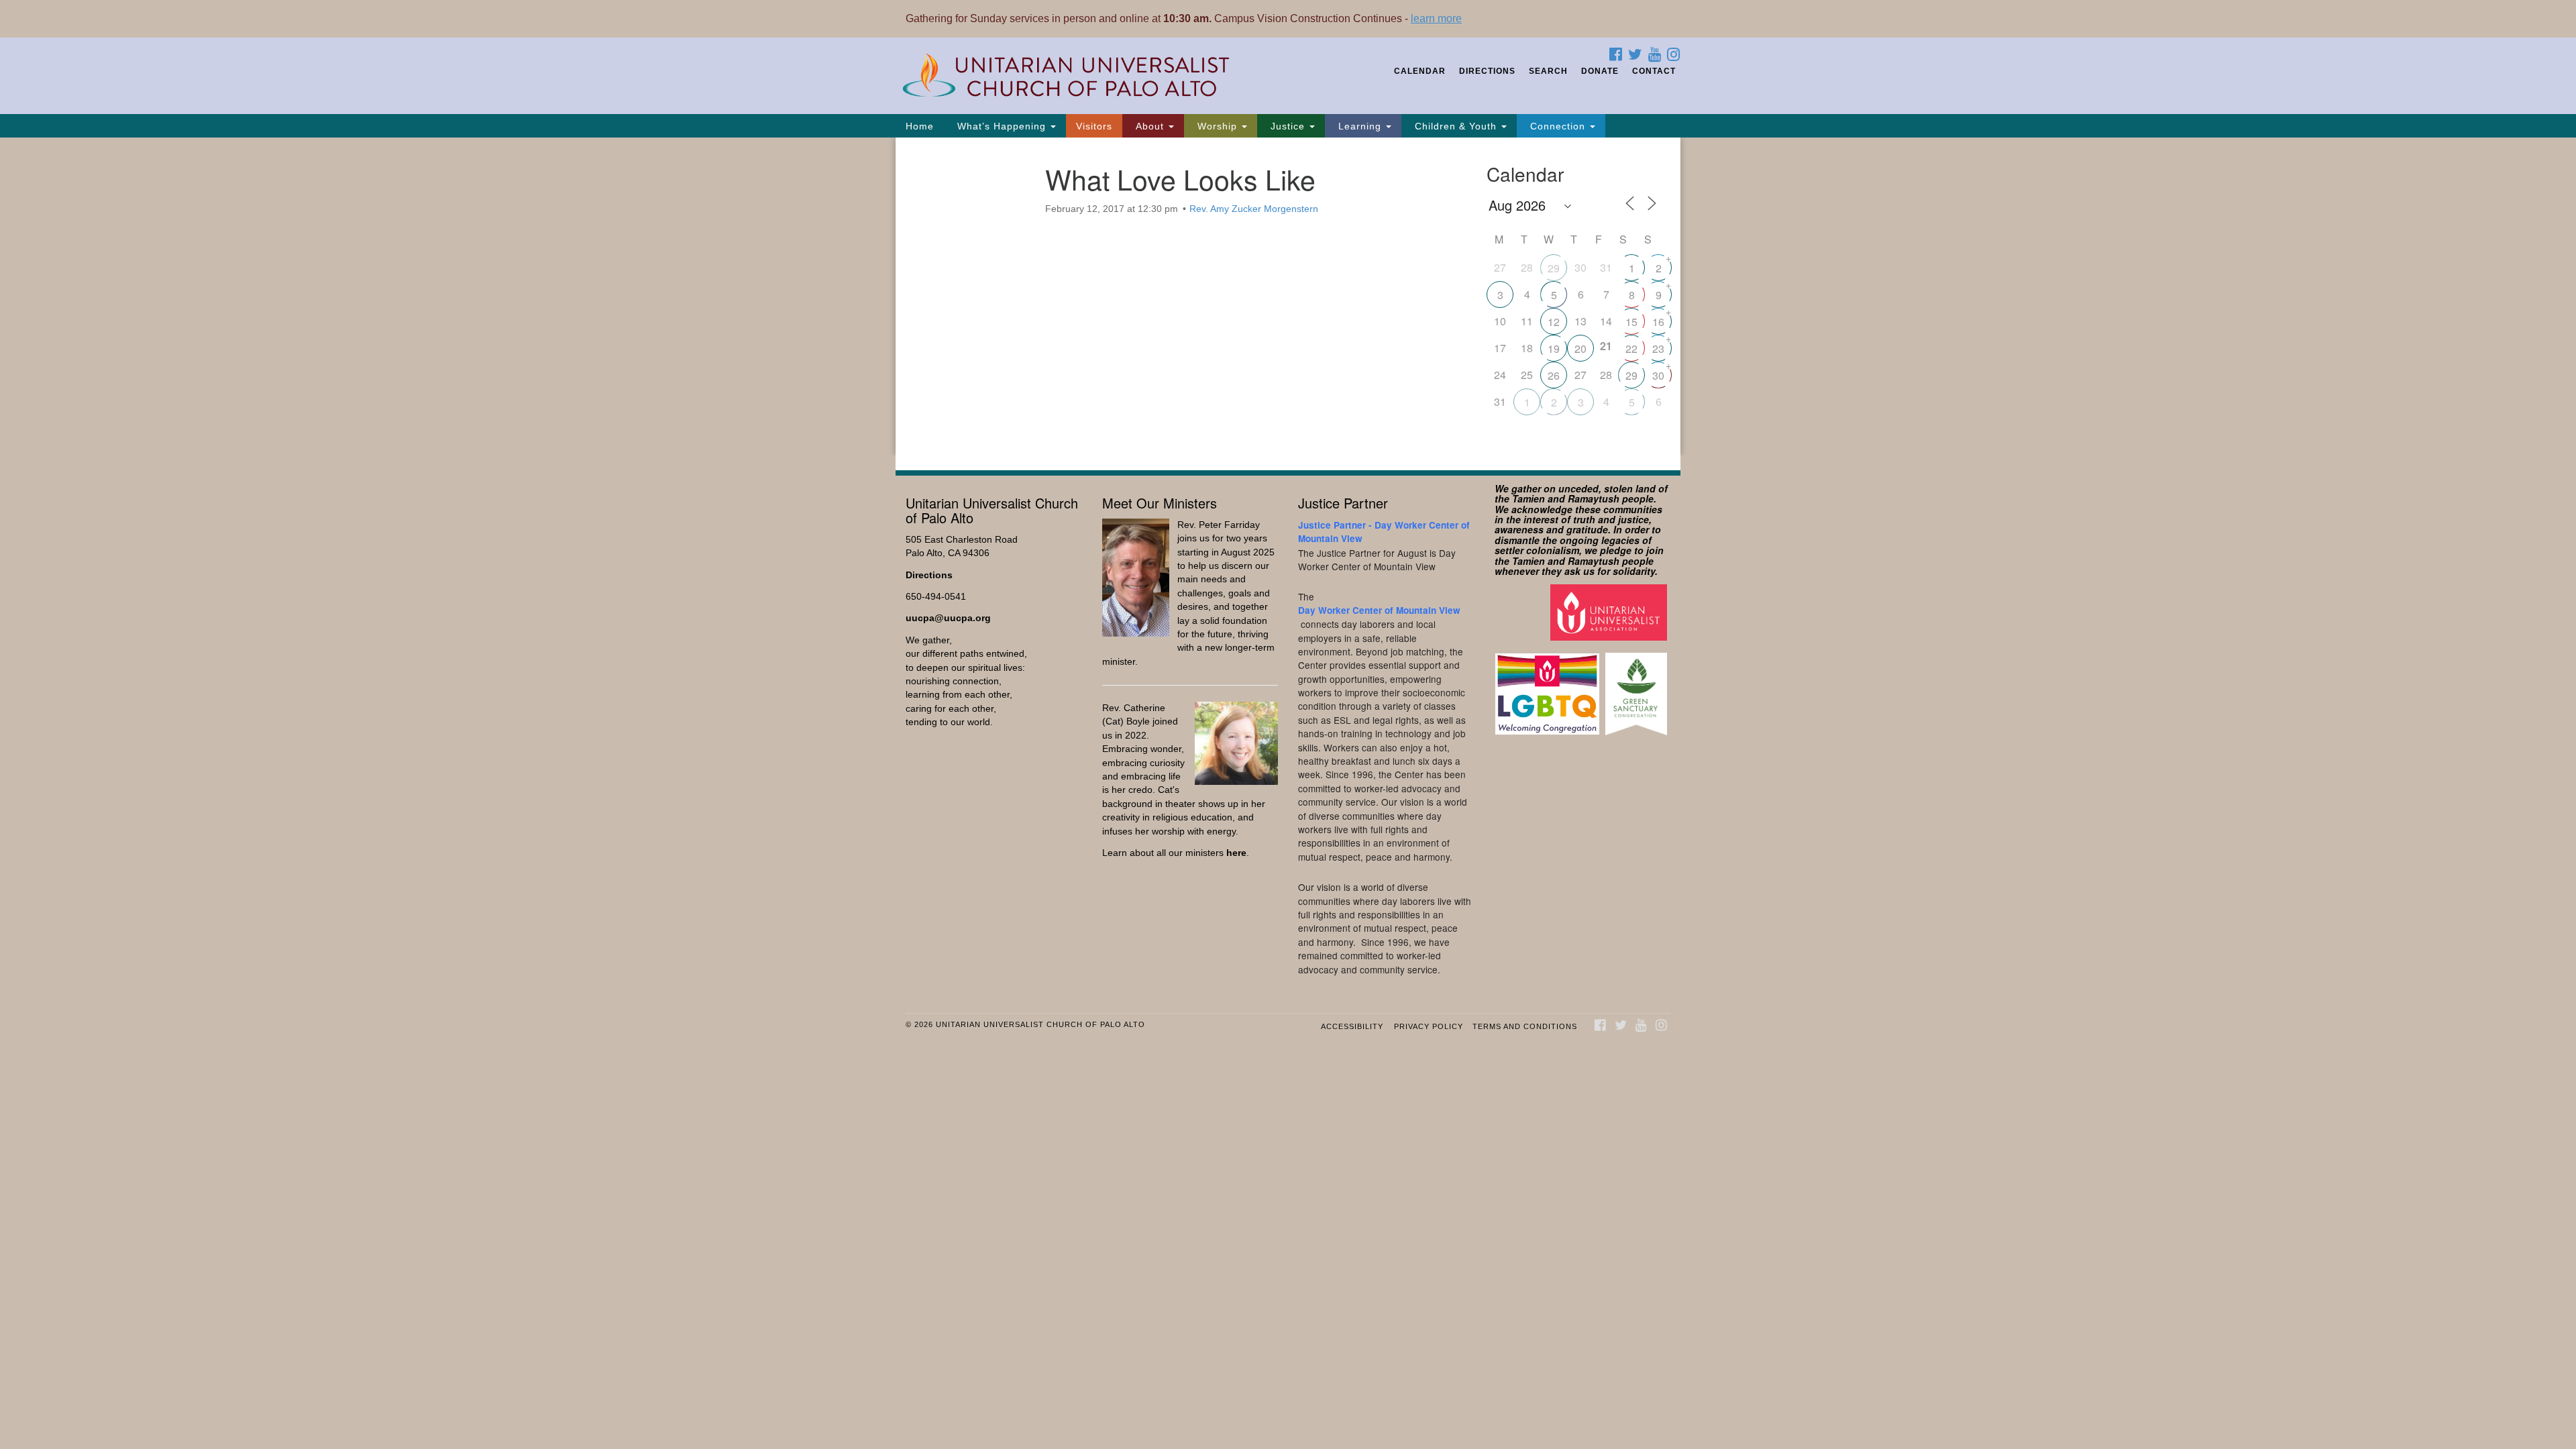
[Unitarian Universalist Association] (1610, 612)
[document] (1288, 297)
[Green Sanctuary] (1638, 687)
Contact (1654, 71)
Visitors (1094, 126)
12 (1554, 322)
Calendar (1420, 71)
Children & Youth (1456, 126)
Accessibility (1352, 1026)
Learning (1360, 126)
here (1236, 853)
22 (1631, 348)
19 (1554, 348)
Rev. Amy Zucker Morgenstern (1254, 209)
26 (1554, 375)
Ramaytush (1594, 498)
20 (1580, 348)
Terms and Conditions (1525, 1026)
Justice (1288, 126)
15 (1631, 322)
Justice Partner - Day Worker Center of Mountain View (1384, 532)
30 (1658, 375)
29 (1554, 268)
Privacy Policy (1429, 1026)
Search (1548, 71)
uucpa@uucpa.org (948, 618)
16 (1658, 322)
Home (920, 126)
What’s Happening (1002, 126)
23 (1658, 348)
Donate (1600, 71)
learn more (1436, 18)
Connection (1558, 126)
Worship (1217, 126)
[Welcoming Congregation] (1549, 687)
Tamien (1528, 498)
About (1150, 126)
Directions (1487, 71)
